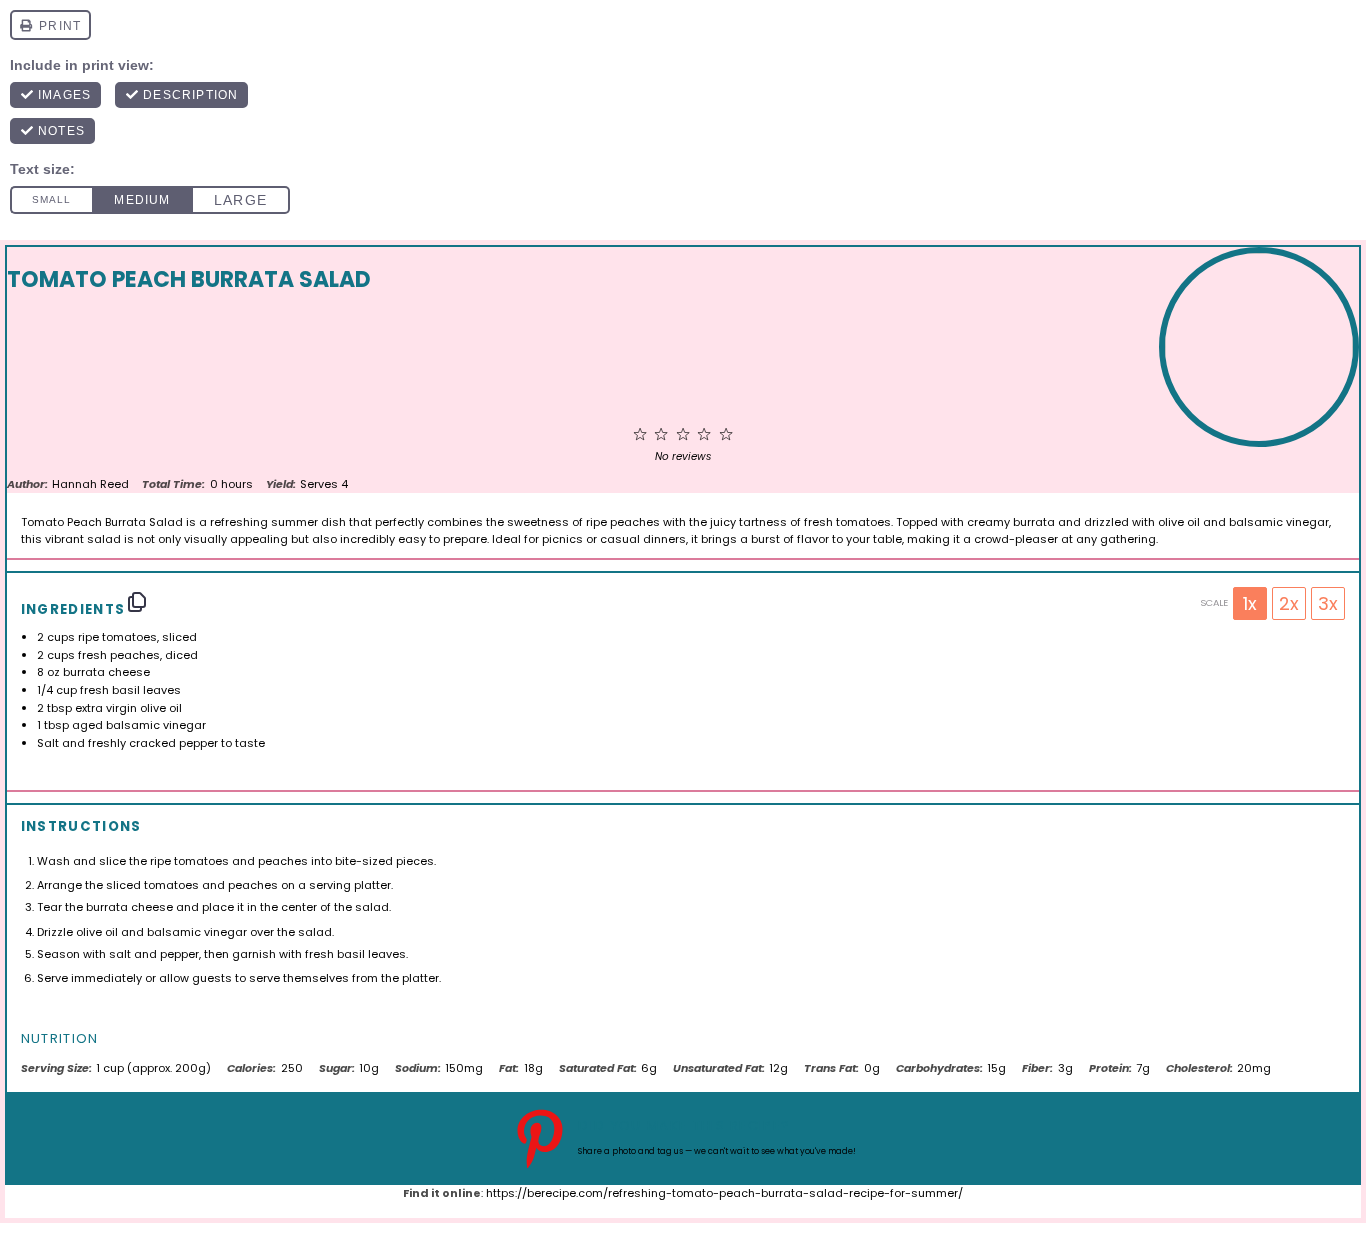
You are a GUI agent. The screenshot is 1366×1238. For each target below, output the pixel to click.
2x (1289, 603)
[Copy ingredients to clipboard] (137, 602)
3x (1328, 603)
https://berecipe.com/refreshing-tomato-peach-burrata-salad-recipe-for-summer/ (724, 1193)
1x (1250, 603)
